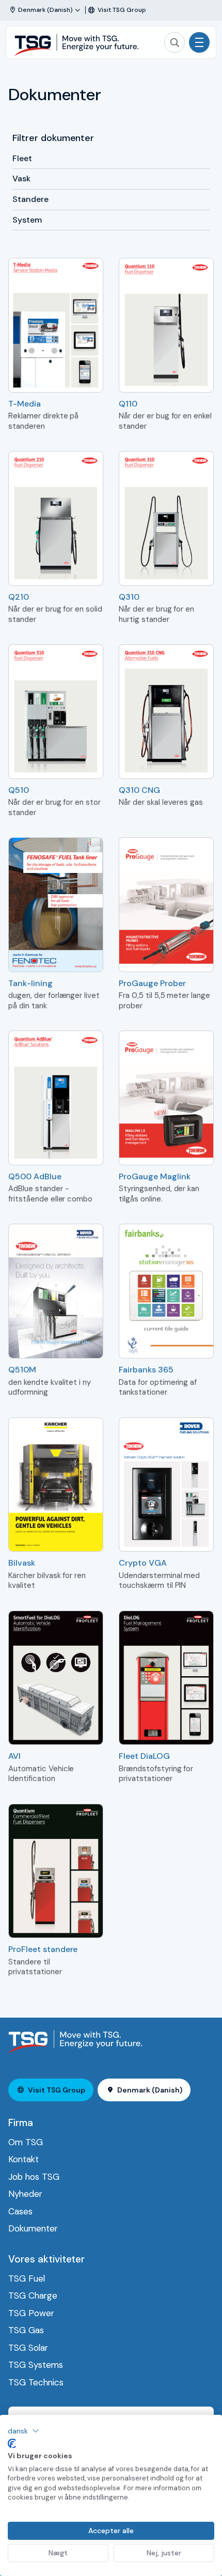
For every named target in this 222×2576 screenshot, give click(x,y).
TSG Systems (36, 2365)
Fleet (22, 158)
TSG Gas (26, 2330)
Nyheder (25, 2194)
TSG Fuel (27, 2278)
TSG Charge (33, 2296)
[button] (23, 2431)
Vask (21, 178)
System (27, 220)
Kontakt (23, 2159)
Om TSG (26, 2142)
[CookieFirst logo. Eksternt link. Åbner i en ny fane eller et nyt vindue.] (12, 2444)
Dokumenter (33, 2228)
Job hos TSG (34, 2177)
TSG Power (31, 2313)
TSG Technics (36, 2382)
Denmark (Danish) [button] (150, 2090)
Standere (30, 199)
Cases (20, 2211)
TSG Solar (28, 2348)
